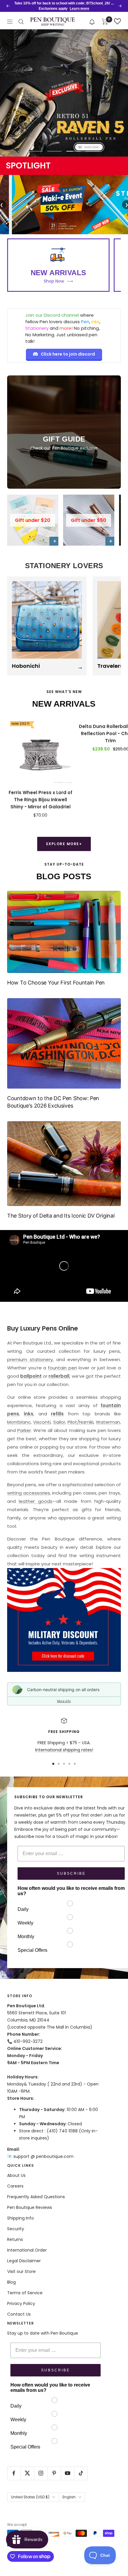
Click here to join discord (68, 354)
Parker (24, 1430)
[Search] (21, 22)
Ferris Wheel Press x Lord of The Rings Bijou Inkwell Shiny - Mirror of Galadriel (40, 800)
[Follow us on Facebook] (14, 2473)
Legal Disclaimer (24, 2261)
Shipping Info (21, 2218)
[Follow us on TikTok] (81, 2473)
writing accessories (29, 1493)
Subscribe (71, 1874)
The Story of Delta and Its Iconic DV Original (61, 1216)
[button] (92, 21)
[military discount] (64, 1620)
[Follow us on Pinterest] (54, 2473)
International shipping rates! (64, 1750)
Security (16, 2229)
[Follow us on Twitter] (27, 2473)
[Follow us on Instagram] (41, 2473)
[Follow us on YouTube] (67, 2473)
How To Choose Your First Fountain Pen (56, 983)
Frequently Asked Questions (36, 2197)
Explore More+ (64, 844)
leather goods (35, 1501)
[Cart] (105, 22)
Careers (15, 2186)
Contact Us (19, 2314)
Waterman (108, 1422)
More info (64, 1701)
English (69, 2497)
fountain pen (63, 1368)
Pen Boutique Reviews (30, 2207)
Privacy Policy (21, 2303)
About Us (16, 2175)
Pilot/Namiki (81, 1422)
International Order (27, 2250)
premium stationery (30, 1359)
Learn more (79, 9)
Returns (15, 2239)
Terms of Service (25, 2293)
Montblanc (19, 1422)
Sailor (59, 1422)
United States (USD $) (30, 2497)
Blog (11, 2282)
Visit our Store (21, 2271)
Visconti (42, 1422)
